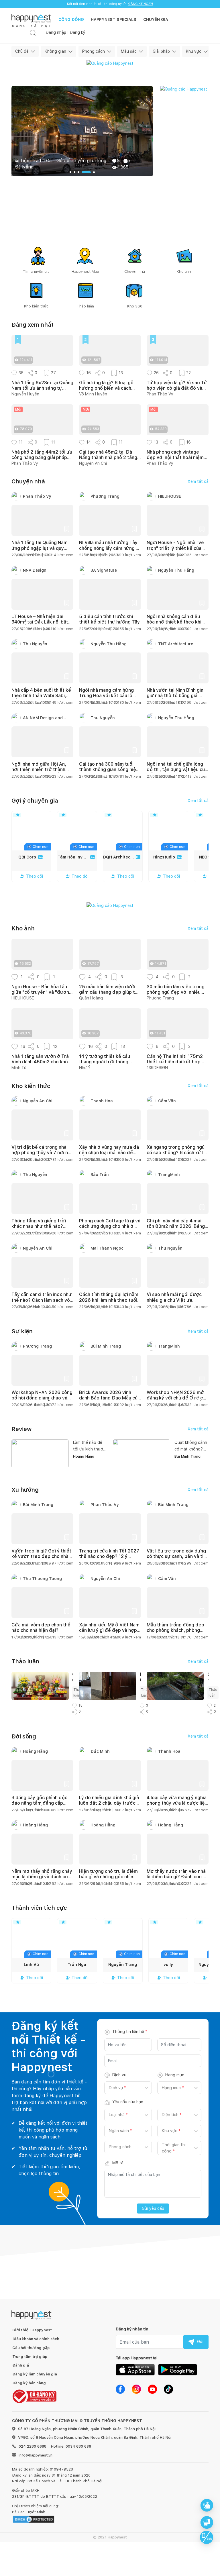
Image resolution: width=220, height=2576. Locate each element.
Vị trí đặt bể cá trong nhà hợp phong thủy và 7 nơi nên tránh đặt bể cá (42, 1153)
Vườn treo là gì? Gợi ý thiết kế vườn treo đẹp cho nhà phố (41, 1556)
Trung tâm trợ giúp (30, 2357)
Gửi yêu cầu (153, 2208)
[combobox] (109, 2088)
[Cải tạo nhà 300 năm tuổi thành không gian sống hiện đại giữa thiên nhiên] (110, 742)
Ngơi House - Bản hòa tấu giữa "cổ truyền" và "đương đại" (42, 989)
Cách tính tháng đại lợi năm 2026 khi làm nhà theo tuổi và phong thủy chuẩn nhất (109, 1300)
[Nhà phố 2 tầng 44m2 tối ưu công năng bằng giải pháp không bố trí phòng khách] (42, 420)
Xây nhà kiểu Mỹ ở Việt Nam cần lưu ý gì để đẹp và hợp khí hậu (109, 1630)
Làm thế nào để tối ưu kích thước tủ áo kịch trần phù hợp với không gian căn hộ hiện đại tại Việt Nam (89, 1446)
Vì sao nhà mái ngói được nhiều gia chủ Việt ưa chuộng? (174, 1300)
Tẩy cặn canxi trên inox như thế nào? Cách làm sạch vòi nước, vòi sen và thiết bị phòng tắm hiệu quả (42, 1303)
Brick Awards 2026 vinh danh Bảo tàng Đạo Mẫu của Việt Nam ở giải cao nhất (110, 1398)
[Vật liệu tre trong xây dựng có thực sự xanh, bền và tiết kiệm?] (178, 1529)
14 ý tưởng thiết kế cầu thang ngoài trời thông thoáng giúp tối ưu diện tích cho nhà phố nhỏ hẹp (109, 1059)
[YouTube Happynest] (152, 2389)
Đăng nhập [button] (56, 32)
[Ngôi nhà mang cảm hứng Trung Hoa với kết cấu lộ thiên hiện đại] (110, 668)
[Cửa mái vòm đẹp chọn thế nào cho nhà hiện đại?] (42, 1603)
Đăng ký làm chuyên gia (35, 2374)
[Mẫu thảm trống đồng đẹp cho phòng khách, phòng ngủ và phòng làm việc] (178, 1603)
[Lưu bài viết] (67, 529)
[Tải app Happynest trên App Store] (135, 2369)
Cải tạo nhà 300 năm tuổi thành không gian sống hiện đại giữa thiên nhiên (109, 770)
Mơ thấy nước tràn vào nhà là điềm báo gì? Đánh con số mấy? (177, 1877)
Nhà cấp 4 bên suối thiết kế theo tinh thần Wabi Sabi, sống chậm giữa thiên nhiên (41, 696)
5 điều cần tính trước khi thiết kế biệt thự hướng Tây (109, 619)
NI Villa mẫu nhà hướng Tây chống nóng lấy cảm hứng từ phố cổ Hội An (110, 548)
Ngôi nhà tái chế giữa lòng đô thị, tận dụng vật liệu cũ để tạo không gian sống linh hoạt (177, 772)
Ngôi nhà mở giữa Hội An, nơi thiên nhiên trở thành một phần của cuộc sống (39, 770)
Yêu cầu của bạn (128, 2102)
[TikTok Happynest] (168, 2389)
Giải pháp (161, 51)
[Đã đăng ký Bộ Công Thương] (34, 2396)
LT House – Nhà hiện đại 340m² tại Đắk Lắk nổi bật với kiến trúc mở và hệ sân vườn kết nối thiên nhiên (40, 625)
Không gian (55, 51)
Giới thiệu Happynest (32, 2330)
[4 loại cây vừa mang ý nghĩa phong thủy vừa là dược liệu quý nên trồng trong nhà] (178, 1775)
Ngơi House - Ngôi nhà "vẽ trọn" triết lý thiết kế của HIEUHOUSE (175, 548)
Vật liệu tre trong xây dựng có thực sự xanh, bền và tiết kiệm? (177, 1556)
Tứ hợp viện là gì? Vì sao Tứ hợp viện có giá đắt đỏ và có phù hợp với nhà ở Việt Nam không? (177, 385)
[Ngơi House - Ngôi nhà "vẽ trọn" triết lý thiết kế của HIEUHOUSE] (178, 520)
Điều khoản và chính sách (36, 2339)
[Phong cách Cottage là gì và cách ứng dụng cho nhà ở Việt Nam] (110, 1199)
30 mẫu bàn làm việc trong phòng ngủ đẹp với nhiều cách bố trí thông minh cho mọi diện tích (176, 989)
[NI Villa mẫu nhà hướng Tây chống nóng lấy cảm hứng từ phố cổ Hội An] (110, 520)
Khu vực (194, 51)
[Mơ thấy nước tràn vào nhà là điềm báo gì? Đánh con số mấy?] (178, 1849)
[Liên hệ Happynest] (207, 2537)
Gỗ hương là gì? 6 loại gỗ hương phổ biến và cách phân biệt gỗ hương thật (106, 385)
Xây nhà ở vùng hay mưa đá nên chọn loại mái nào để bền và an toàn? (109, 1153)
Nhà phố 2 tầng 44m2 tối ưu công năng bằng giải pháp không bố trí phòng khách (42, 455)
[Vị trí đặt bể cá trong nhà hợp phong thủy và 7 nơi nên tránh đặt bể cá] (42, 1125)
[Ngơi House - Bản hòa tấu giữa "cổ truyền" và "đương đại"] (42, 954)
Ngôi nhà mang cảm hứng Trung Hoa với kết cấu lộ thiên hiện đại (106, 696)
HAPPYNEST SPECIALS (114, 19)
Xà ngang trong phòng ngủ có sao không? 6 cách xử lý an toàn (176, 1153)
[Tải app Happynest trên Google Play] (178, 2369)
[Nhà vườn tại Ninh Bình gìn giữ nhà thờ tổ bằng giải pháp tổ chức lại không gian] (178, 668)
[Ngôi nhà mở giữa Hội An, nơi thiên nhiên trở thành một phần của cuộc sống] (42, 742)
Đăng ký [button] (77, 32)
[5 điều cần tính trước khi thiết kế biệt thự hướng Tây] (110, 594)
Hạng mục (175, 2075)
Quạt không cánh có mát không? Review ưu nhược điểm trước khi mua (191, 1446)
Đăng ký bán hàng (29, 2383)
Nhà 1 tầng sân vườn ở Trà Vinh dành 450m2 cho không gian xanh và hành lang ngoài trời (42, 1059)
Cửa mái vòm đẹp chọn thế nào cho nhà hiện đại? (41, 1628)
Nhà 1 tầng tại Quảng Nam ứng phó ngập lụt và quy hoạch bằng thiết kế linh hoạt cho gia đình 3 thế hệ (40, 551)
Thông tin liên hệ (130, 2032)
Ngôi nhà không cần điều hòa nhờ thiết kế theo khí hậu (174, 622)
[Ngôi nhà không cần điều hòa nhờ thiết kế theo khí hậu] (178, 594)
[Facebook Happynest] (120, 2389)
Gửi (200, 2342)
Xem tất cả (198, 481)
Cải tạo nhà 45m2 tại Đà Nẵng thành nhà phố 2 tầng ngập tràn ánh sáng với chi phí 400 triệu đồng (108, 455)
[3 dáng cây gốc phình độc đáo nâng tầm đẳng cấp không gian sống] (42, 1775)
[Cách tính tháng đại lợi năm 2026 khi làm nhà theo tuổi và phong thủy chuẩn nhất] (110, 1272)
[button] (14, 373)
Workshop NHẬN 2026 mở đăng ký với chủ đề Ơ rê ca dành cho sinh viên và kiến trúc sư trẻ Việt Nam (176, 1401)
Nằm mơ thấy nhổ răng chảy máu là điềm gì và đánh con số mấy (42, 1877)
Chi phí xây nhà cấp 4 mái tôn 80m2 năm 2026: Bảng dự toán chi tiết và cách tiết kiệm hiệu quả (177, 1229)
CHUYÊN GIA (156, 19)
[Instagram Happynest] (136, 2389)
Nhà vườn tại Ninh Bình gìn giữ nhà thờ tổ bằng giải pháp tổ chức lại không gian (177, 696)
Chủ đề (22, 51)
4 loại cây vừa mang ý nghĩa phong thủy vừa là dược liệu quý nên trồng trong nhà (177, 1803)
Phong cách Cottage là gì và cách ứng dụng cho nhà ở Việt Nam (110, 1226)
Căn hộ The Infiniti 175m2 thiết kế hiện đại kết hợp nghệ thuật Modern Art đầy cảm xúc (177, 1059)
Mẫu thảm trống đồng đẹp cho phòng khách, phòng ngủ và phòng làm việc (175, 1630)
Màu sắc (129, 51)
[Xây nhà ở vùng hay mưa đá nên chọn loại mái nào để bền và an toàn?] (110, 1125)
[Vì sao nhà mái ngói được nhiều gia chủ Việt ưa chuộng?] (178, 1272)
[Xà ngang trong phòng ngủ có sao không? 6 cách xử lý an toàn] (178, 1125)
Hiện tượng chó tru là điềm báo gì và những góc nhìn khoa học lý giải (108, 1877)
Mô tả (118, 2163)
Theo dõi (35, 876)
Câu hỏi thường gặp (31, 2348)
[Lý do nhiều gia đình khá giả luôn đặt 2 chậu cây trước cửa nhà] (110, 1775)
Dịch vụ (119, 2075)
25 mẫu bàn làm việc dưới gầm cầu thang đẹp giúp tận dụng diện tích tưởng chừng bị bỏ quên (110, 989)
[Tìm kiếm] (33, 33)
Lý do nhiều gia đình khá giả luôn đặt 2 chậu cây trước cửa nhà (109, 1803)
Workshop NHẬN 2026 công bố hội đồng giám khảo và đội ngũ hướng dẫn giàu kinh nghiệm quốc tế (42, 1401)
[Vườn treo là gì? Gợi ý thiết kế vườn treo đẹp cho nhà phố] (42, 1529)
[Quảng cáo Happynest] (110, 63)
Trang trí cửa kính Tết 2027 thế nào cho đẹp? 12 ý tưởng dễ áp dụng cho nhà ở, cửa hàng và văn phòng (109, 1559)
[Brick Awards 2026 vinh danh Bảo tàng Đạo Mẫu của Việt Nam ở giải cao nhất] (110, 1370)
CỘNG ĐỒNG (71, 19)
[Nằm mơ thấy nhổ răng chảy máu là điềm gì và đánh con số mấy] (42, 1849)
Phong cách (94, 51)
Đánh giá (21, 2365)
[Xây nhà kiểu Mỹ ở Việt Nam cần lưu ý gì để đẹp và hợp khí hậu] (110, 1603)
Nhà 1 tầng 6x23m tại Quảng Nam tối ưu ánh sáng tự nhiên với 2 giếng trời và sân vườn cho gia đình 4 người (42, 385)
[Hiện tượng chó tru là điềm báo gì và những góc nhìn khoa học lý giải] (110, 1849)
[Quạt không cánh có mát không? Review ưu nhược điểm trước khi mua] (142, 1453)
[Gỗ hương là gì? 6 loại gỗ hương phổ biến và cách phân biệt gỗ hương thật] (110, 350)
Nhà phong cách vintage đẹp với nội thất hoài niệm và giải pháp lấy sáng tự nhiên (175, 455)
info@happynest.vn (36, 2455)
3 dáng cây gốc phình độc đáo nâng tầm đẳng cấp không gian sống (39, 1803)
